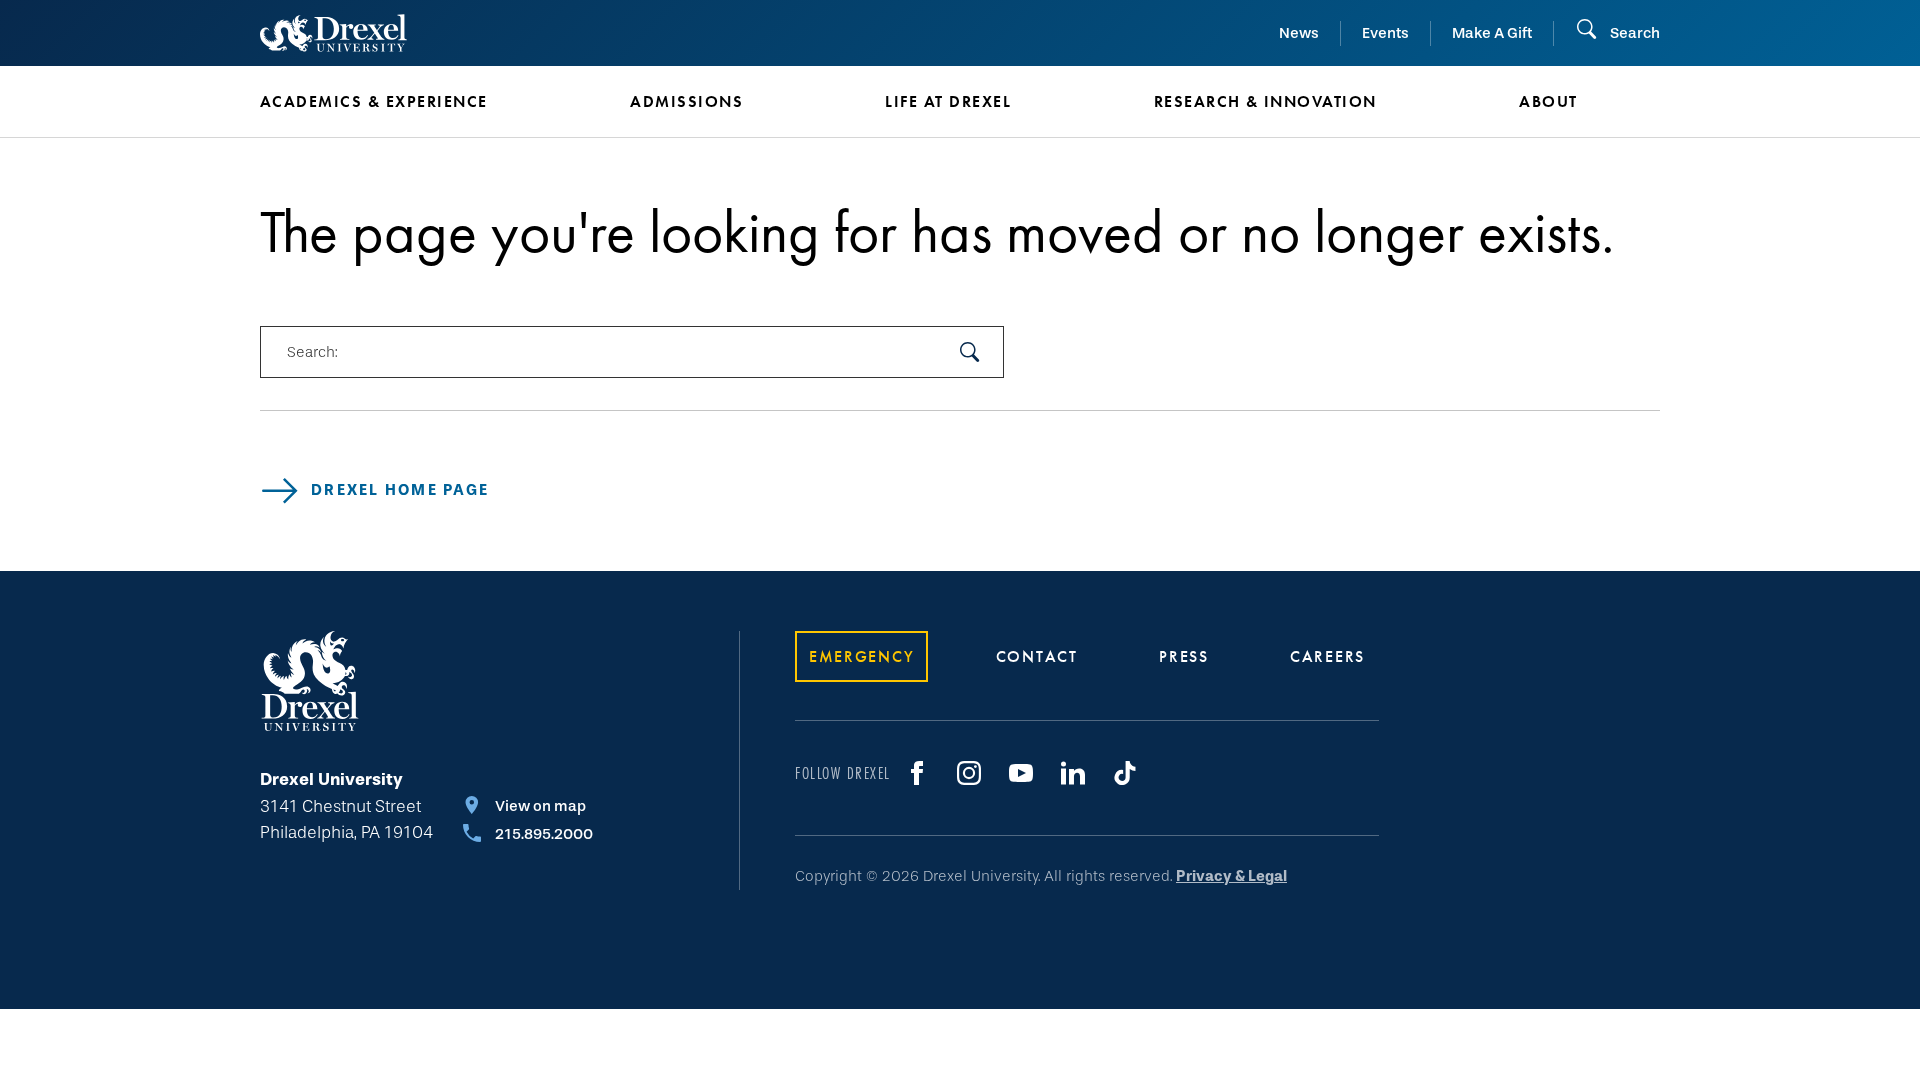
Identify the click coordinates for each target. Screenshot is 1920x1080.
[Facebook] (917, 773)
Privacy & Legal (1231, 876)
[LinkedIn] (1073, 773)
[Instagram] (969, 773)
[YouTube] (1021, 773)
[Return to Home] (333, 33)
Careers (1327, 656)
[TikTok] (1125, 773)
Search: (312, 352)
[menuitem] (415, 102)
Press (1184, 656)
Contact (1037, 656)
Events (1385, 33)
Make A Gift (1492, 33)
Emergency (861, 656)
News (1299, 33)
